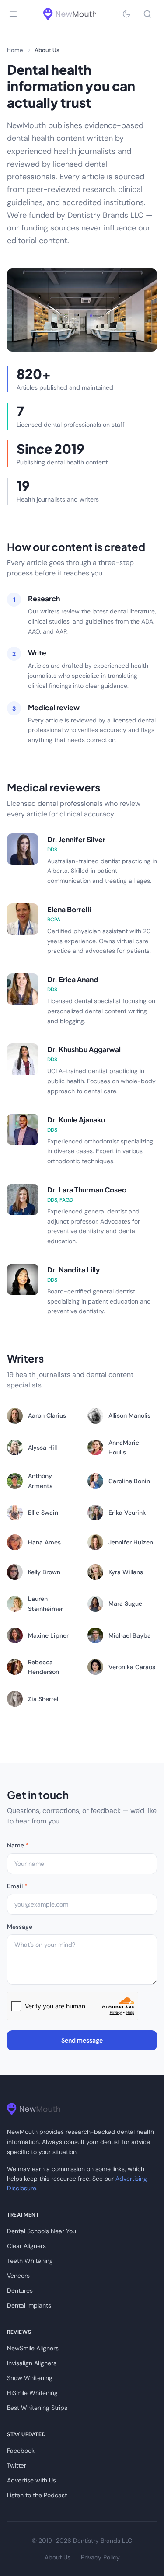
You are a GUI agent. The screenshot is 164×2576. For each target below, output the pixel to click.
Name (18, 1845)
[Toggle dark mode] (126, 14)
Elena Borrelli (69, 909)
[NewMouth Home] (70, 14)
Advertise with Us (31, 2480)
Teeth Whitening (30, 2261)
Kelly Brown (44, 1572)
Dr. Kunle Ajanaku (76, 1120)
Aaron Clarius (47, 1415)
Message (20, 1927)
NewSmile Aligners (33, 2348)
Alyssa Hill (42, 1447)
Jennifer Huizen (131, 1542)
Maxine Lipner (48, 1635)
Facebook (21, 2451)
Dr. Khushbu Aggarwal (84, 1049)
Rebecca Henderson (44, 1667)
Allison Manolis (129, 1415)
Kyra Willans (126, 1572)
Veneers (18, 2276)
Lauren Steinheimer (45, 1603)
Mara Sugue (125, 1603)
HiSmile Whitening (32, 2393)
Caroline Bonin (129, 1481)
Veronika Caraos (132, 1667)
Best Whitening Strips (37, 2408)
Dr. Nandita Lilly (73, 1270)
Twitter (17, 2465)
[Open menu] (13, 14)
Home (15, 50)
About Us (58, 2557)
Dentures (20, 2290)
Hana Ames (44, 1542)
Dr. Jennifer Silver (76, 839)
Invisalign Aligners (32, 2363)
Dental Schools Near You (42, 2231)
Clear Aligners (26, 2246)
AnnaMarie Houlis (124, 1447)
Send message (82, 2040)
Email (17, 1886)
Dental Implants (29, 2305)
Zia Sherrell (44, 1699)
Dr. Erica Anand (73, 979)
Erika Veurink (127, 1513)
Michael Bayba (130, 1635)
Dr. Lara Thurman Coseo (87, 1190)
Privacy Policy (100, 2557)
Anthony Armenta (40, 1481)
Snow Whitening (30, 2378)
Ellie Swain (43, 1513)
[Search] (147, 14)
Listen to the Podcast (37, 2495)
